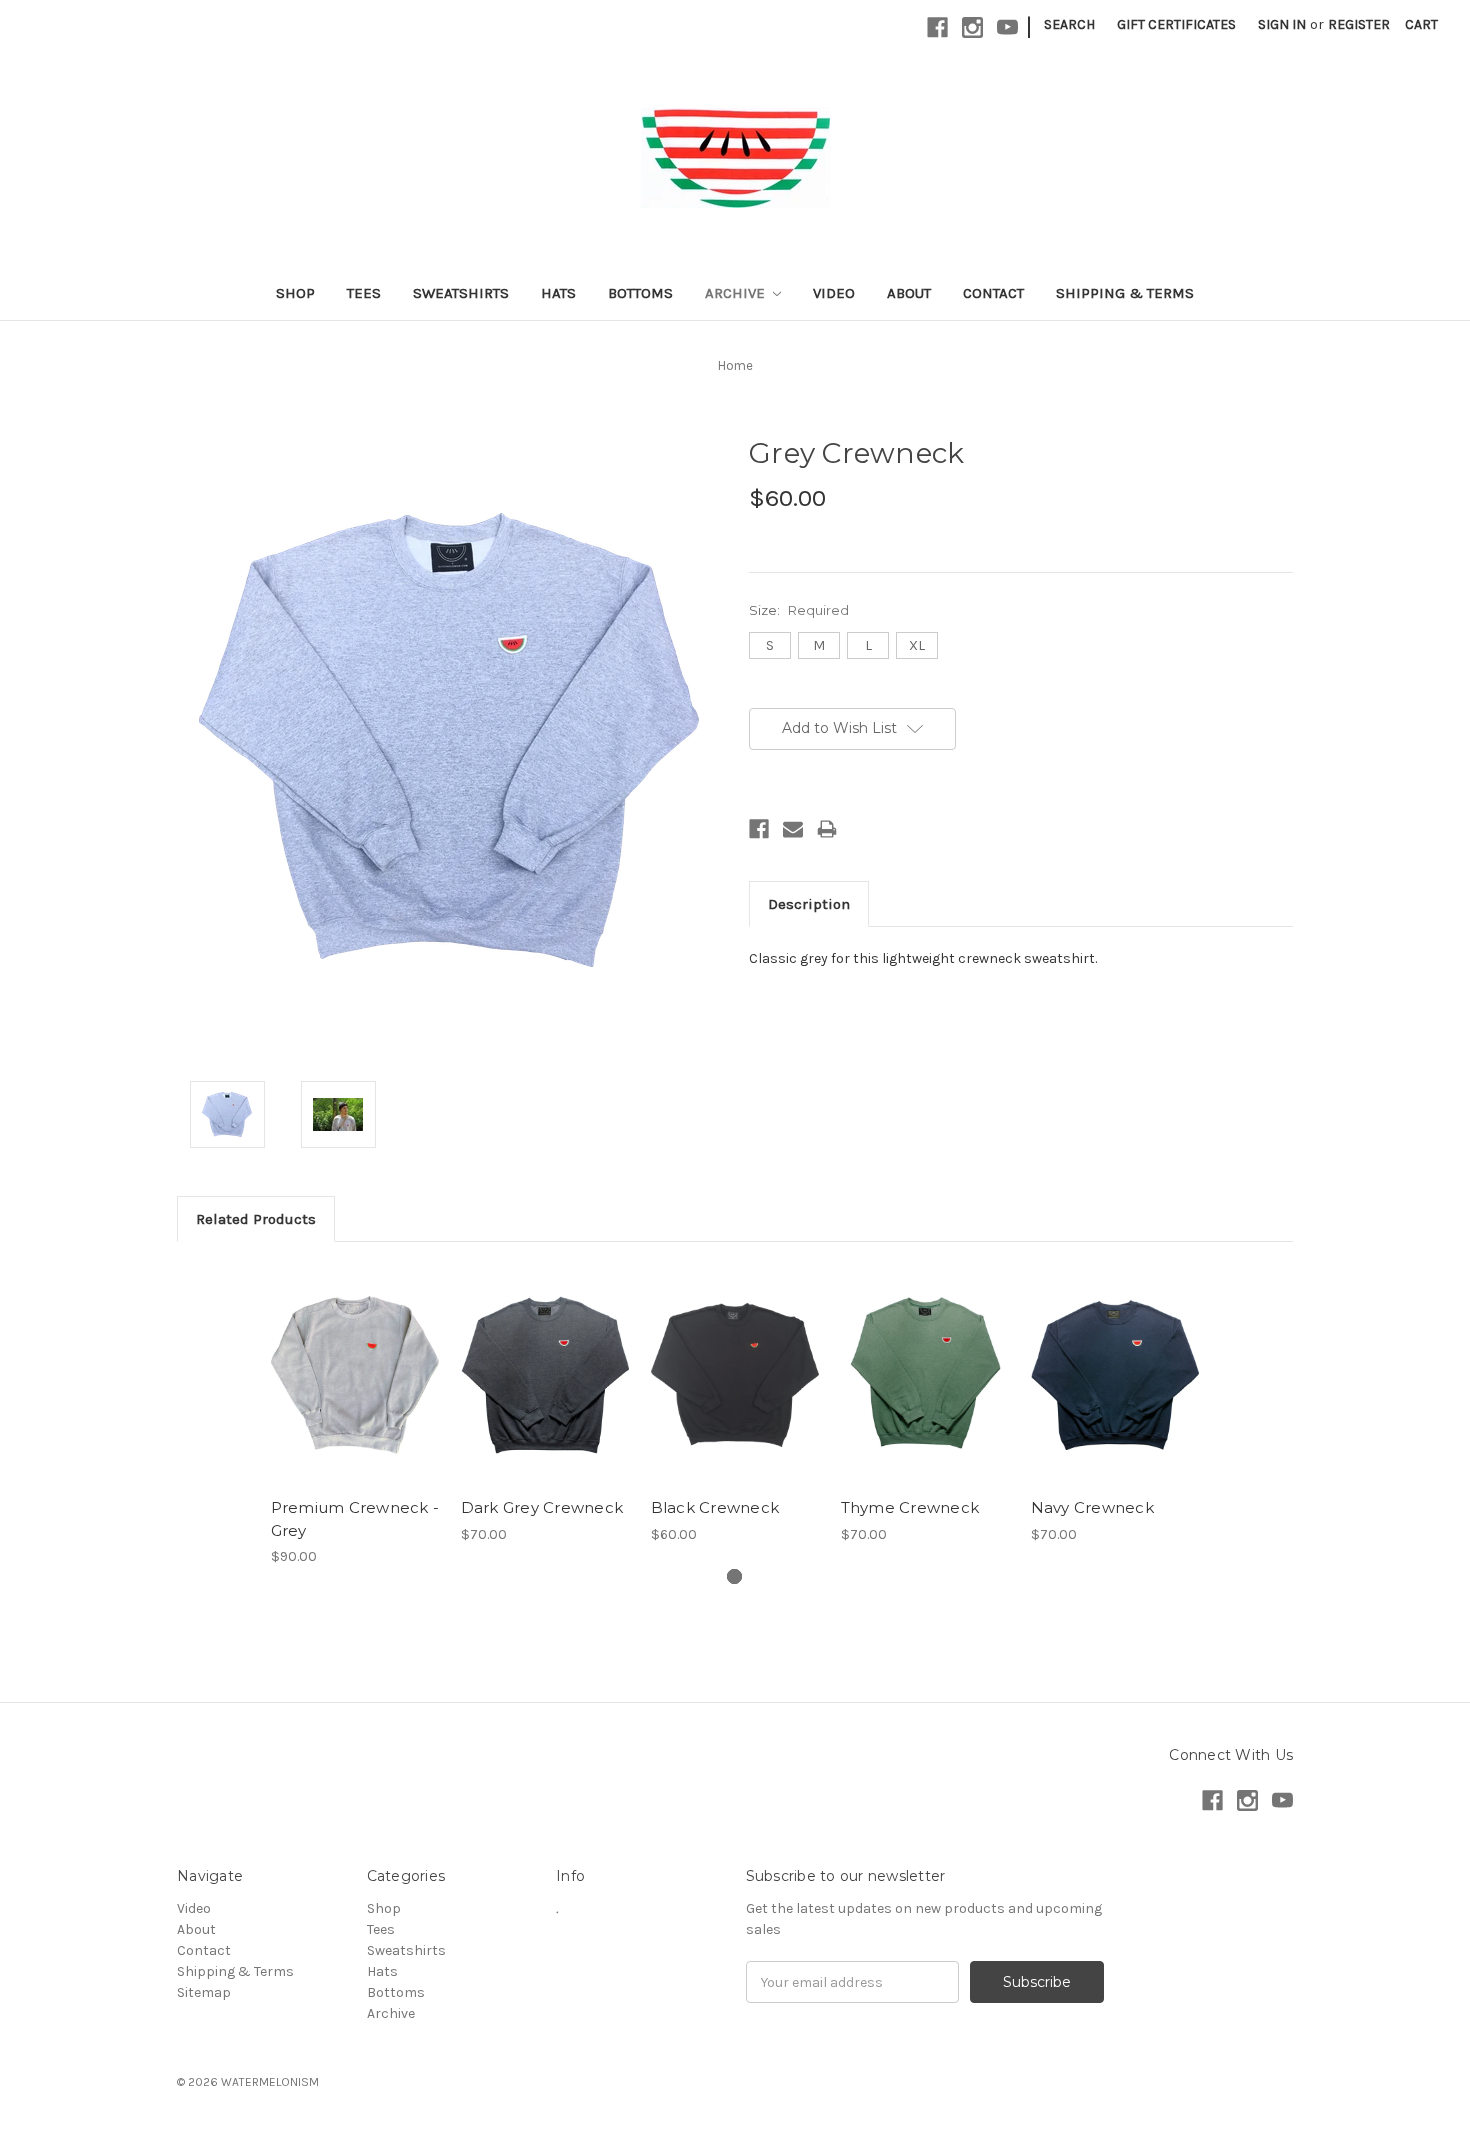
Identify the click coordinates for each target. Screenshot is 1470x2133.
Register (1359, 24)
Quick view (355, 1357)
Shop (295, 293)
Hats (558, 293)
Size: (799, 610)
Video (834, 293)
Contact (993, 293)
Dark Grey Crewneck (542, 1507)
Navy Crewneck (1092, 1507)
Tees (364, 293)
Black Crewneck (715, 1507)
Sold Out (355, 1392)
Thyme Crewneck (910, 1507)
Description (809, 904)
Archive (737, 293)
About (909, 293)
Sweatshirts (461, 293)
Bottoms (640, 293)
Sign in (1282, 24)
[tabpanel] (355, 1415)
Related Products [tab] (256, 1219)
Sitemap (204, 1992)
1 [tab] (734, 1576)
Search (1069, 24)
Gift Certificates (1176, 24)
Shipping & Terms (1125, 293)
